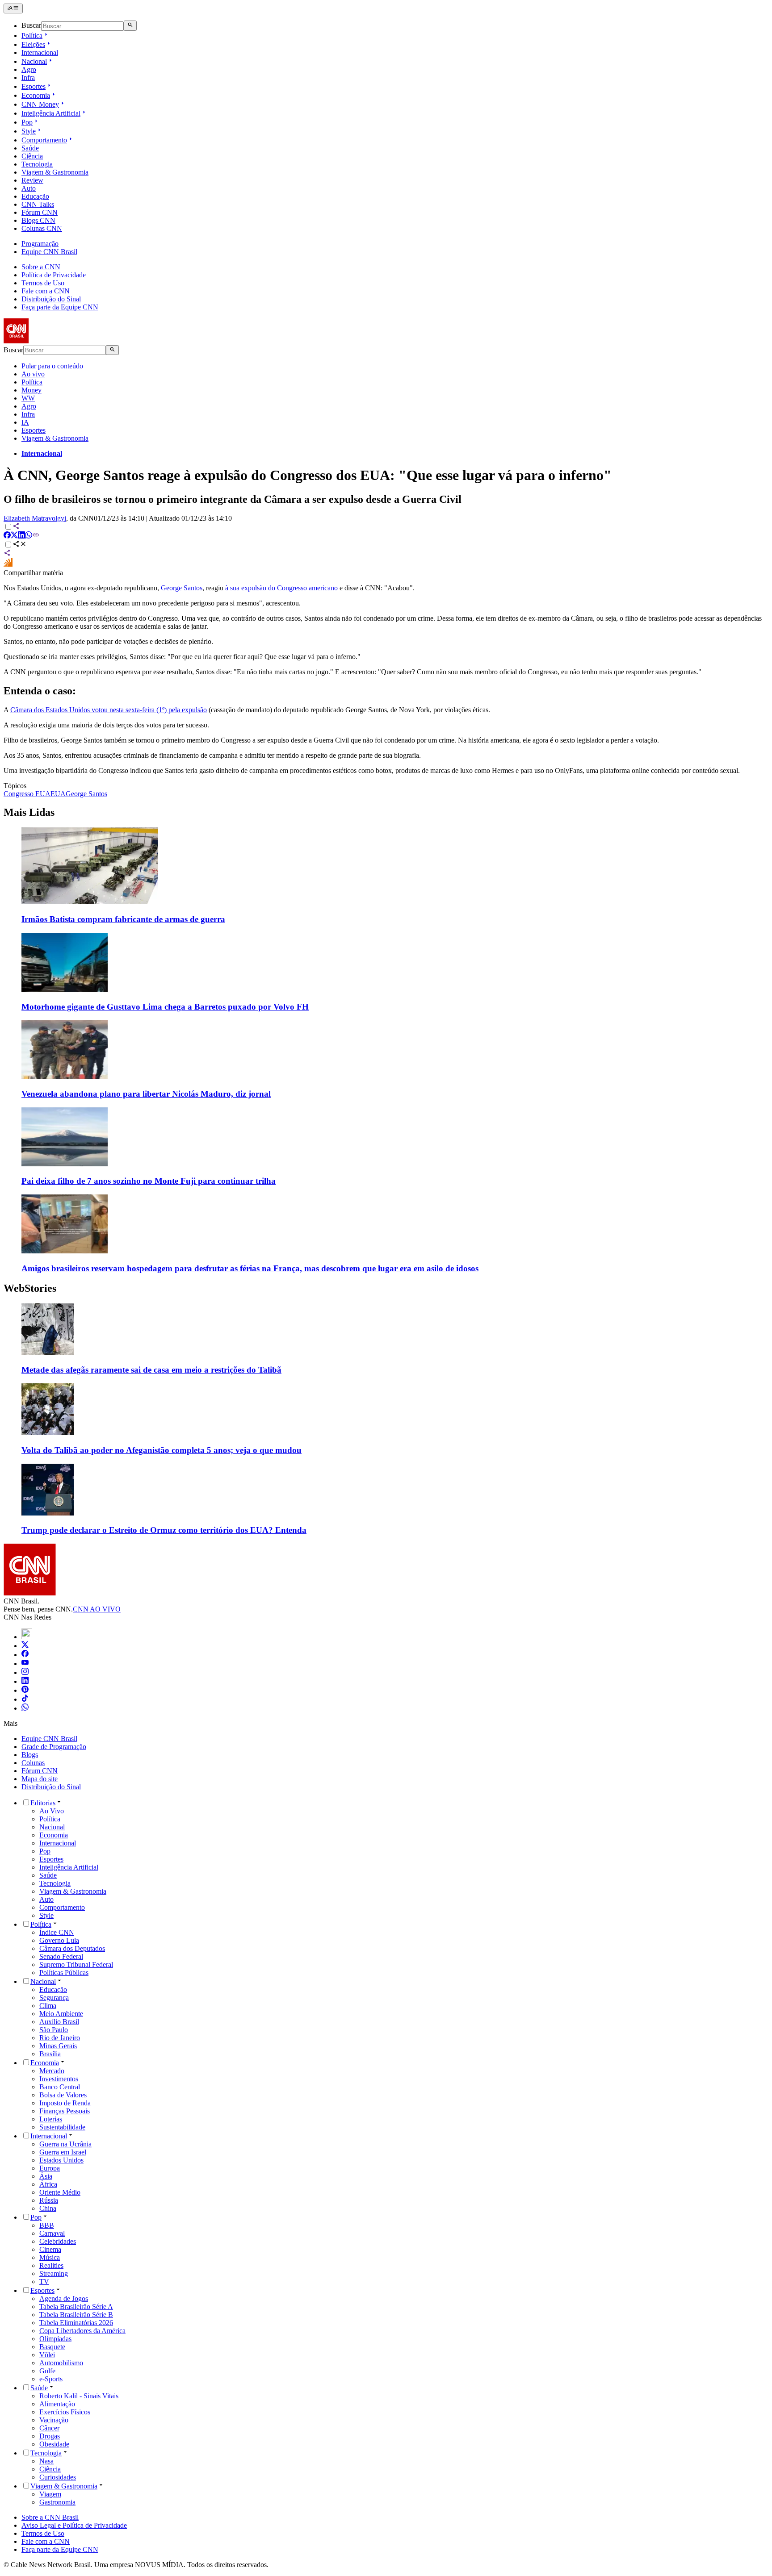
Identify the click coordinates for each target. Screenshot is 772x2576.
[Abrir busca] (130, 25)
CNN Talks (38, 204)
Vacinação (54, 2420)
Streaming (54, 2273)
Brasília (50, 2054)
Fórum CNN (40, 212)
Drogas (50, 2436)
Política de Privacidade (54, 275)
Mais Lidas (29, 812)
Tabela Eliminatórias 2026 (76, 2323)
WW (28, 398)
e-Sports (51, 2379)
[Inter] (27, 1637)
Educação (35, 196)
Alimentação (57, 2404)
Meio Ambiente (61, 2014)
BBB (47, 2225)
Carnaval (52, 2233)
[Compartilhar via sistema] (7, 554)
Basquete (52, 2347)
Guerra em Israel (63, 2152)
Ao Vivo (52, 1811)
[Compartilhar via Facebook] (7, 536)
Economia (36, 95)
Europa (50, 2168)
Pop (27, 122)
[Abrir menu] (13, 8)
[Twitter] (25, 1646)
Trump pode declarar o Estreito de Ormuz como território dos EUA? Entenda (164, 1530)
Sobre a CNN (41, 267)
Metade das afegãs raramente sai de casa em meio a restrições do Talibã (151, 1370)
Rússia (49, 2200)
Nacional (34, 61)
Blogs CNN (38, 220)
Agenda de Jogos (64, 2298)
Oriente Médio (60, 2192)
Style (29, 131)
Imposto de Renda (65, 2103)
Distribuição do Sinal (51, 299)
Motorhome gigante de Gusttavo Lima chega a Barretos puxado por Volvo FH (165, 1007)
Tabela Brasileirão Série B (76, 2315)
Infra (28, 77)
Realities (51, 2265)
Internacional (40, 52)
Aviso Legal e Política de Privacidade (74, 2525)
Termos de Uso (43, 283)
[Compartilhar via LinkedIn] (21, 536)
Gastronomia (57, 2502)
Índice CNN (57, 1932)
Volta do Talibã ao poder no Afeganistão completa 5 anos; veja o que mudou (162, 1450)
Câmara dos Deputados (72, 1948)
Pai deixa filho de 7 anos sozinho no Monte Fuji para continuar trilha (149, 1181)
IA (25, 422)
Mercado (52, 2071)
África (48, 2184)
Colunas (33, 1763)
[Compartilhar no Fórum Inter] (8, 565)
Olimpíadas (55, 2339)
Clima (48, 2006)
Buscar (31, 26)
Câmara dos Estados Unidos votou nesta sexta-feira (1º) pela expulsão (109, 710)
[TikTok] (25, 1699)
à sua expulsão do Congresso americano (281, 588)
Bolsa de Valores (63, 2095)
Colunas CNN (42, 228)
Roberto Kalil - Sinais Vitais (79, 2396)
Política (32, 35)
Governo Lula (59, 1940)
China (48, 2208)
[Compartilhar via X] (14, 536)
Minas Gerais (58, 2046)
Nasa (46, 2461)
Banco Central (60, 2087)
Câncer (49, 2428)
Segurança (54, 1998)
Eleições (33, 44)
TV (44, 2282)
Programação (40, 244)
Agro (29, 69)
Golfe (47, 2371)
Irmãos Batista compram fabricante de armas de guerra (123, 919)
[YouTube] (25, 1664)
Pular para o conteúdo (52, 366)
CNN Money (40, 104)
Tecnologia (37, 164)
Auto (29, 188)
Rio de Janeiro (60, 2038)
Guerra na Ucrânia (65, 2144)
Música (50, 2257)
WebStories (30, 1288)
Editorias (43, 1803)
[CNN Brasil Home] (52, 341)
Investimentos (59, 2079)
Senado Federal (61, 1956)
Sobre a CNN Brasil (50, 2517)
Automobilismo (61, 2363)
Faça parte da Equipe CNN (60, 307)
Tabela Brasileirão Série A (76, 2307)
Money (31, 390)
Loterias (51, 2119)
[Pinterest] (25, 1690)
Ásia (46, 2176)
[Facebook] (25, 1655)
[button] (386, 1339)
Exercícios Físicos (65, 2412)
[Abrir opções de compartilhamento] (20, 545)
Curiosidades (58, 2477)
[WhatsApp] (25, 1708)
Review (32, 180)
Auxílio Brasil (59, 2022)
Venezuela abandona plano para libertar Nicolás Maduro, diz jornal (146, 1094)
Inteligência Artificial (51, 113)
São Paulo (54, 2030)
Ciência (32, 156)
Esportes (34, 86)
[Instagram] (25, 1672)
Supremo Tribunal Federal (76, 1964)
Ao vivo (33, 374)
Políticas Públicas (64, 1973)
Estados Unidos (61, 2160)
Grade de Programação (54, 1747)
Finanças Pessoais (65, 2111)
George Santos (182, 588)
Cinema (50, 2249)
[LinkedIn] (25, 1681)
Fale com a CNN (46, 291)
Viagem (50, 2494)
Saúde (30, 148)
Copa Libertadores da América (82, 2331)
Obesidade (54, 2444)
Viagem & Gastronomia (55, 172)
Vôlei (47, 2355)
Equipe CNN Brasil (49, 252)
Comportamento (44, 140)
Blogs (30, 1755)
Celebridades (58, 2241)
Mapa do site (40, 1779)
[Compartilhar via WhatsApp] (29, 536)
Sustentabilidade (62, 2127)
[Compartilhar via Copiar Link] (36, 536)
